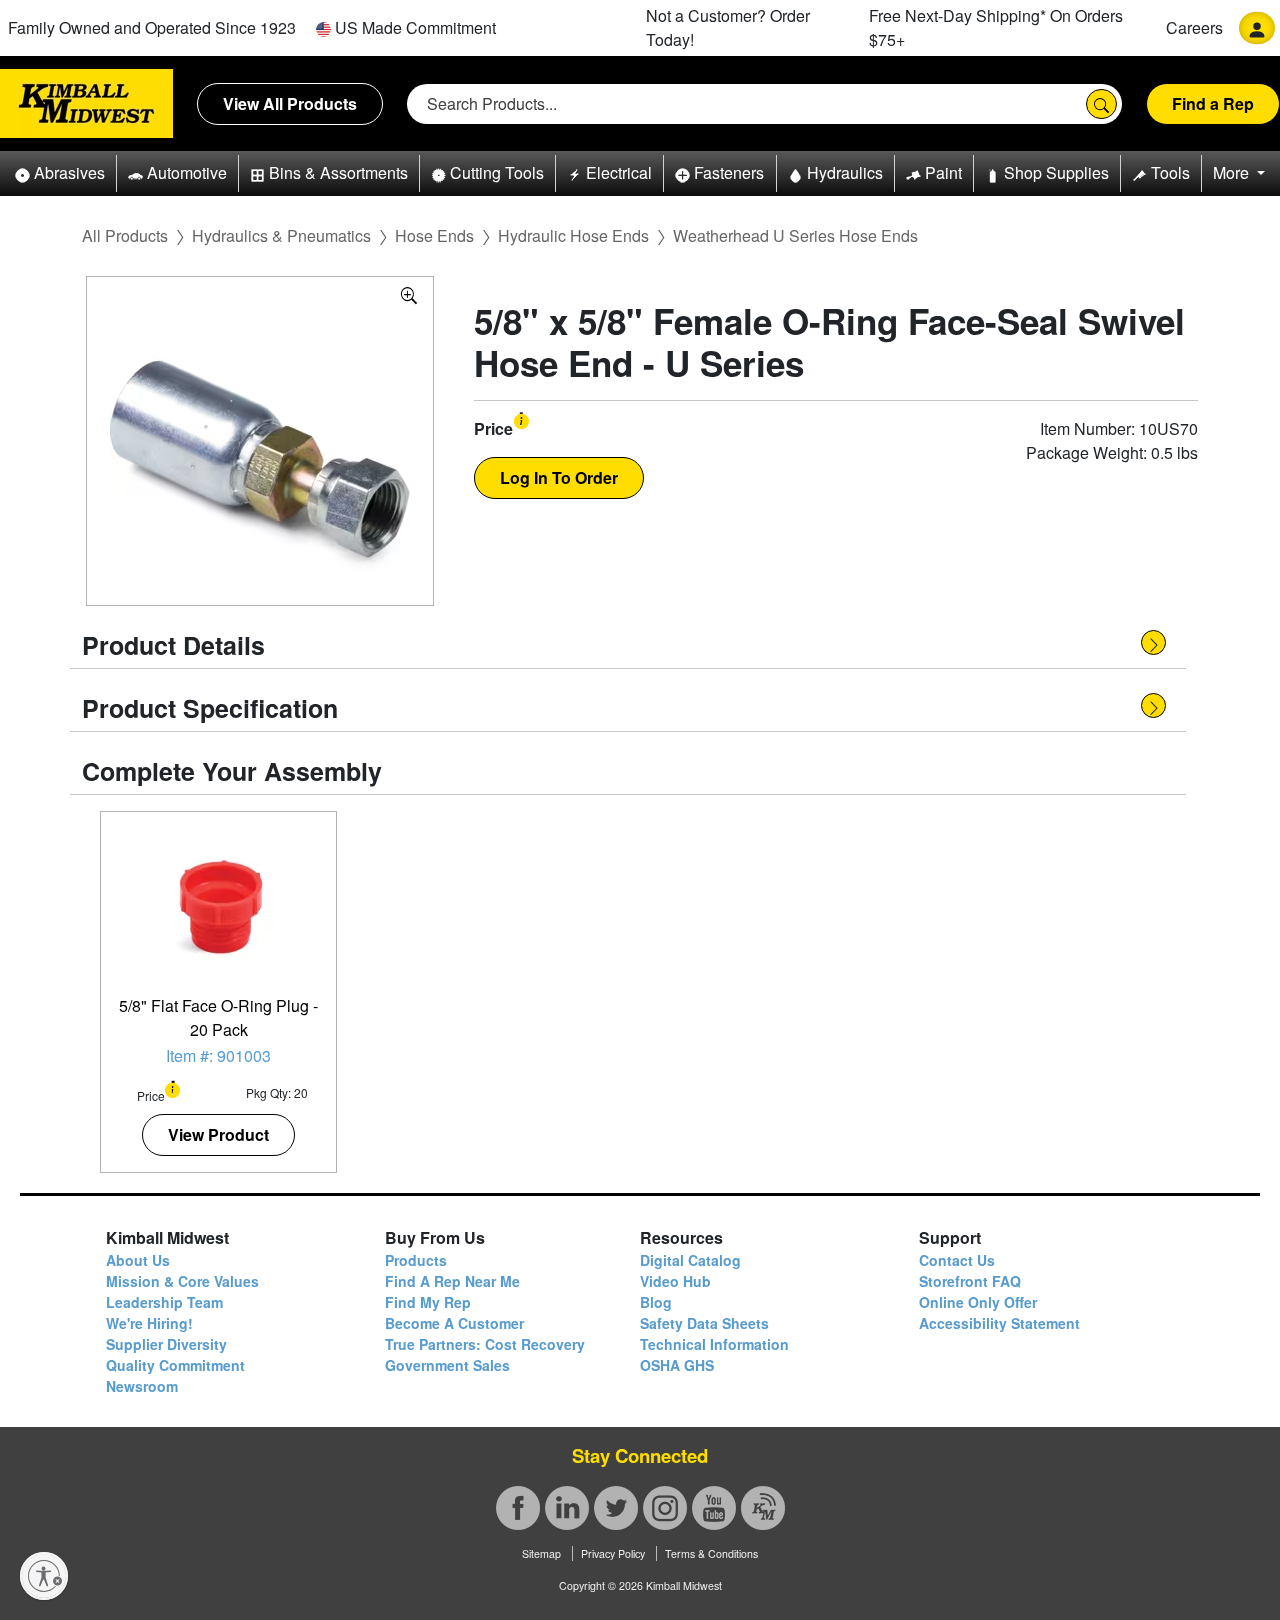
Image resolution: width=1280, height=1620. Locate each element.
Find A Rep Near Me (452, 1281)
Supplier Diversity (166, 1344)
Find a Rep (1213, 103)
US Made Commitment (413, 27)
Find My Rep (428, 1302)
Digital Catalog (690, 1260)
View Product (218, 1134)
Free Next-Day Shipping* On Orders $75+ (996, 27)
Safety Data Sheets (704, 1323)
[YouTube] (714, 1508)
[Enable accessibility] (44, 1576)
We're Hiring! (149, 1323)
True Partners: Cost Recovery (485, 1344)
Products (416, 1260)
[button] (60, 173)
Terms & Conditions (711, 1553)
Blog (656, 1302)
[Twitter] (616, 1508)
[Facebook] (518, 1508)
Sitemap (541, 1553)
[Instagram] (665, 1508)
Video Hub (675, 1281)
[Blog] (763, 1508)
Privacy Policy (613, 1553)
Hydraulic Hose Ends (573, 235)
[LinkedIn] (567, 1508)
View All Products (290, 103)
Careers (1194, 27)
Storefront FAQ (970, 1281)
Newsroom (142, 1386)
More (1233, 172)
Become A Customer (454, 1323)
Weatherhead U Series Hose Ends (795, 235)
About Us (138, 1260)
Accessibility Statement (999, 1323)
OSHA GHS (677, 1365)
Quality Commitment (175, 1365)
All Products (125, 235)
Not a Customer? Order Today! (728, 27)
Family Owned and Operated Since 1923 (152, 27)
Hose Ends (434, 235)
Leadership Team (164, 1302)
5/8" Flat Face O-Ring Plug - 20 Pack (218, 1017)
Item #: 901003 (218, 1055)
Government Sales (447, 1365)
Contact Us (957, 1260)
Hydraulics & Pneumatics (281, 235)
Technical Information (714, 1344)
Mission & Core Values (182, 1281)
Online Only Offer (978, 1302)
